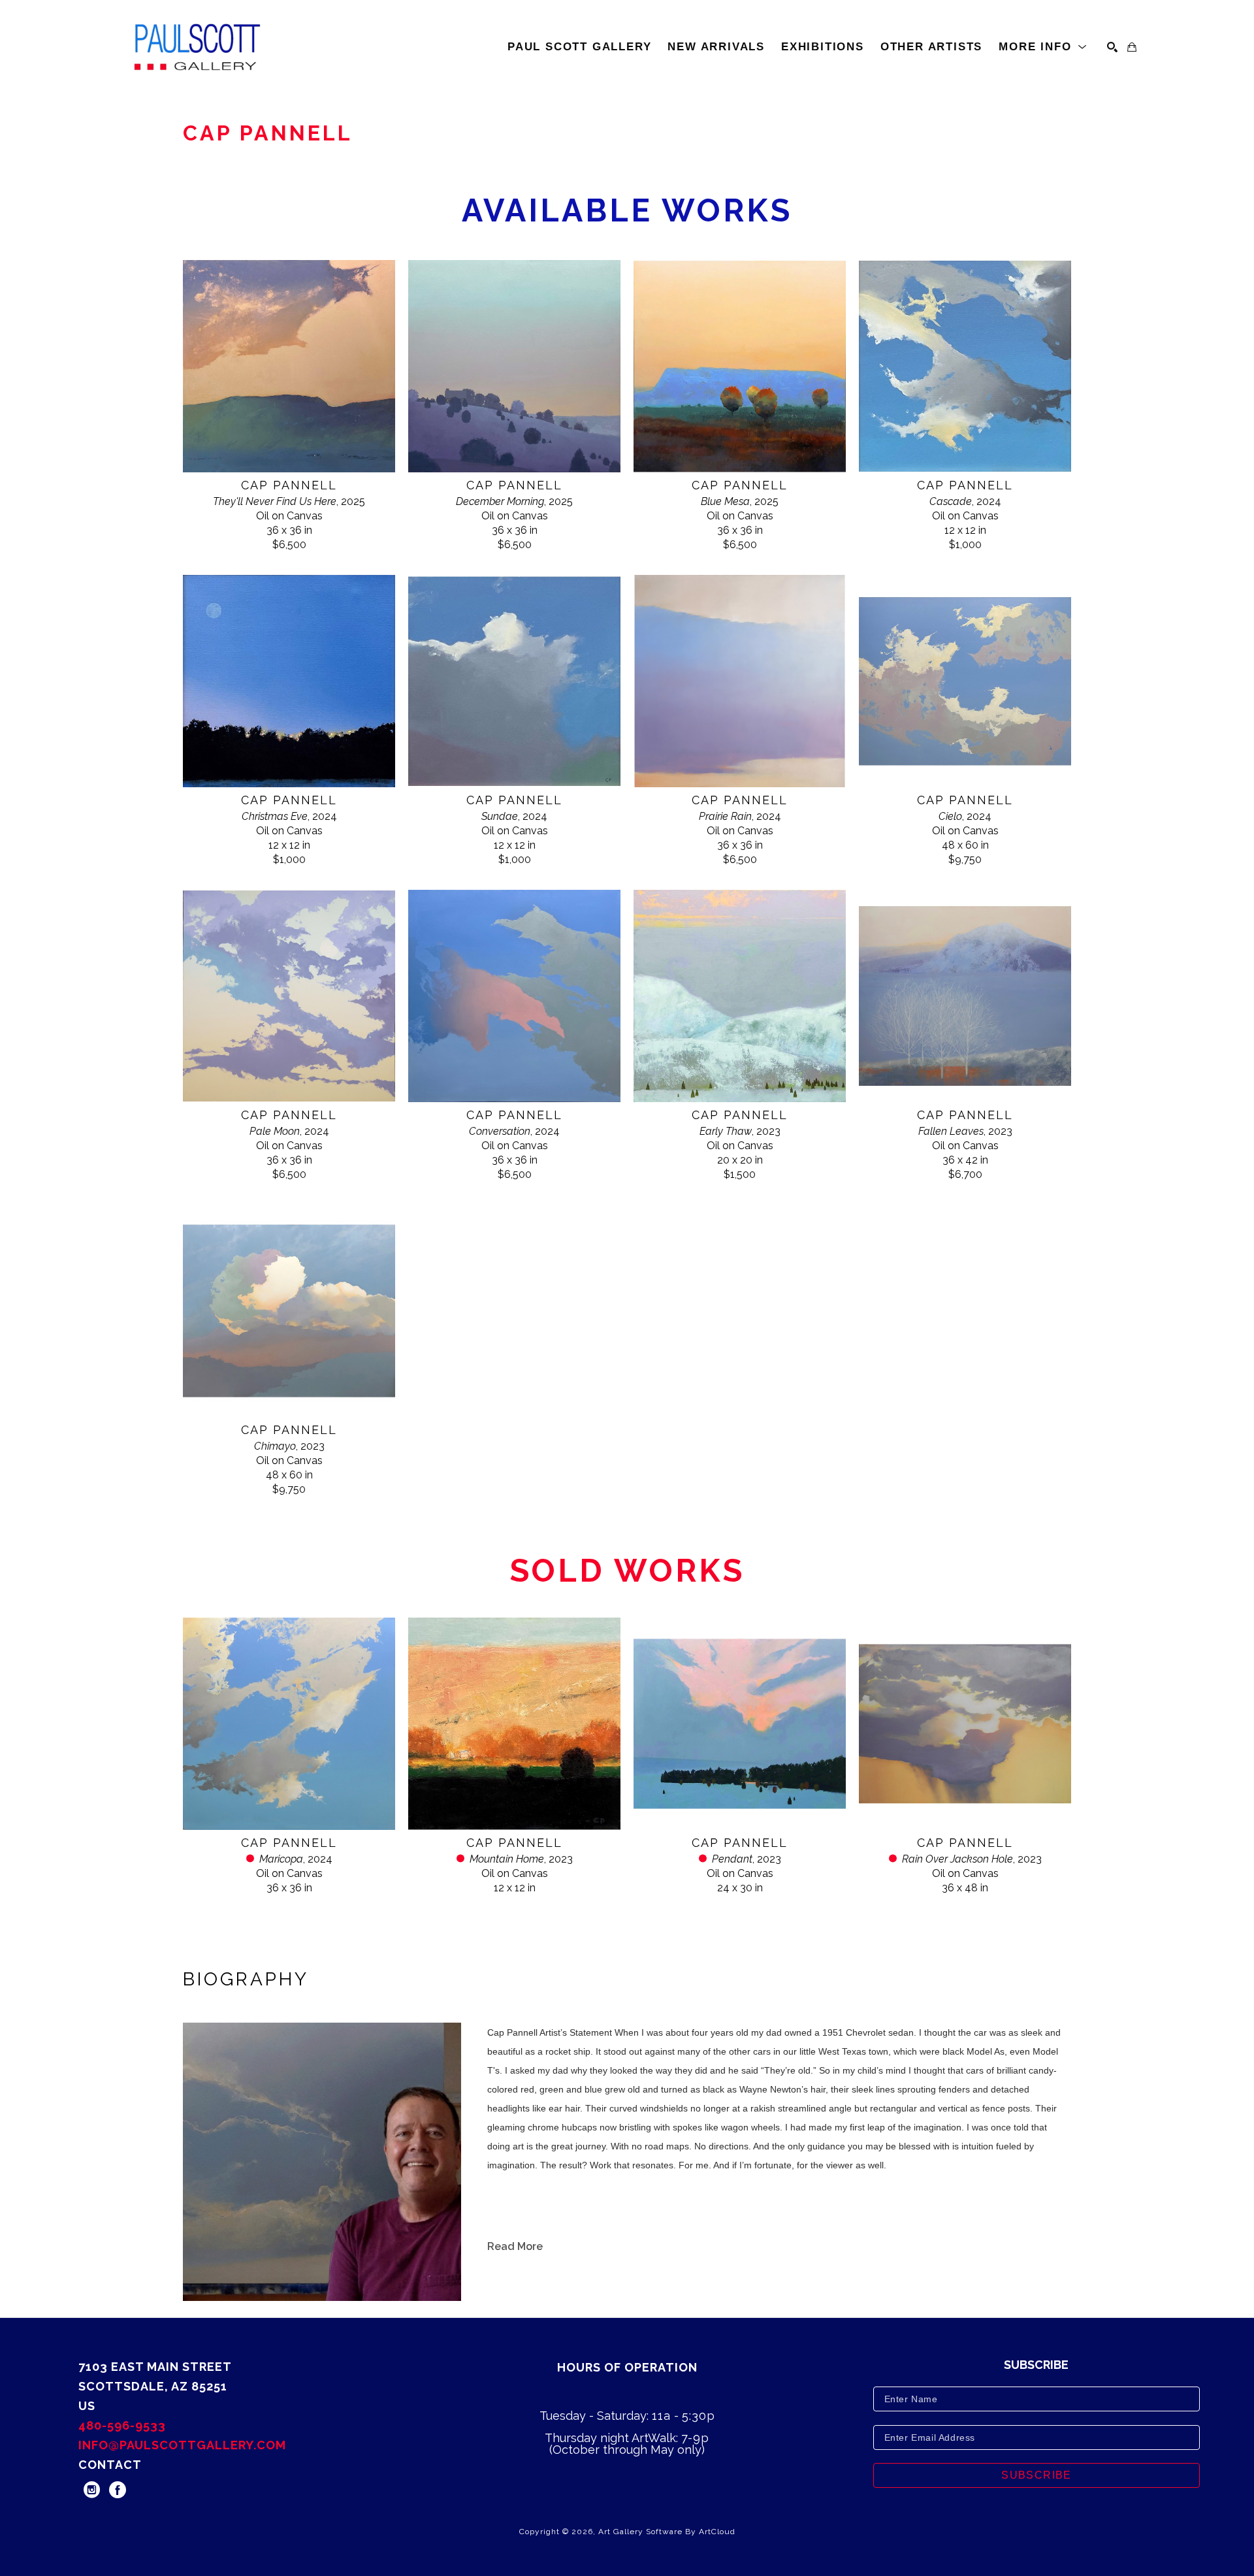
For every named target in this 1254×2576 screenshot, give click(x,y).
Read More (515, 2246)
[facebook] (118, 2490)
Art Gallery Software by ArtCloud (667, 2532)
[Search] (1112, 47)
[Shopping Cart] (1132, 47)
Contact (110, 2465)
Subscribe (1037, 2475)
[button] (1043, 47)
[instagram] (91, 2490)
